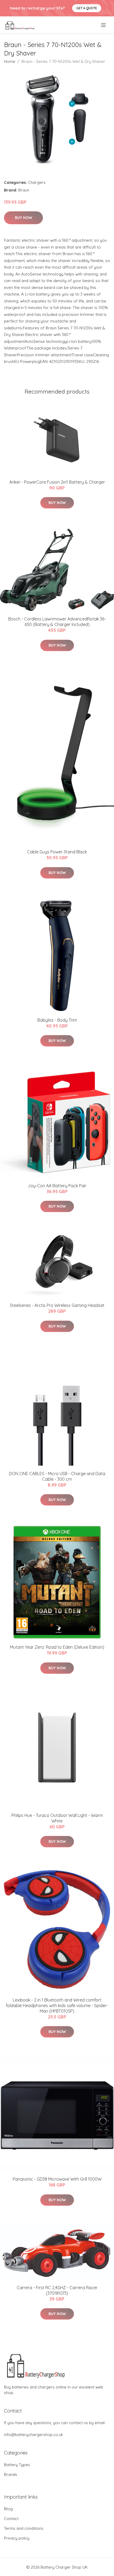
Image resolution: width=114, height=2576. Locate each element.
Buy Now (23, 218)
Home (10, 61)
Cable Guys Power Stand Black (57, 852)
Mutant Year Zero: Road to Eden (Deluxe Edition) (57, 1647)
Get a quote (87, 8)
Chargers (37, 182)
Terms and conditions (24, 2528)
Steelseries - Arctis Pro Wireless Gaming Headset (57, 1305)
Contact (11, 2519)
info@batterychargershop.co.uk (34, 2435)
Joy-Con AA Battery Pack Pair (57, 1186)
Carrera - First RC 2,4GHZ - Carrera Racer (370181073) (57, 2290)
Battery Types (17, 2465)
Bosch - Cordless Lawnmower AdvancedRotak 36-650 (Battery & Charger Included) (57, 622)
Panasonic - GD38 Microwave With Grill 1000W (57, 2179)
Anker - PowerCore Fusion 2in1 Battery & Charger (57, 482)
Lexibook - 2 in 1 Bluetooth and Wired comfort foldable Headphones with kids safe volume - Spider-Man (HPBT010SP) (57, 2005)
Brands (11, 2474)
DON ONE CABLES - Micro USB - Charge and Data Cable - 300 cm (57, 1476)
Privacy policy (17, 2538)
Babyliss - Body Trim (57, 1020)
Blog (8, 2509)
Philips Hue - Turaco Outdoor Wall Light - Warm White (57, 1818)
